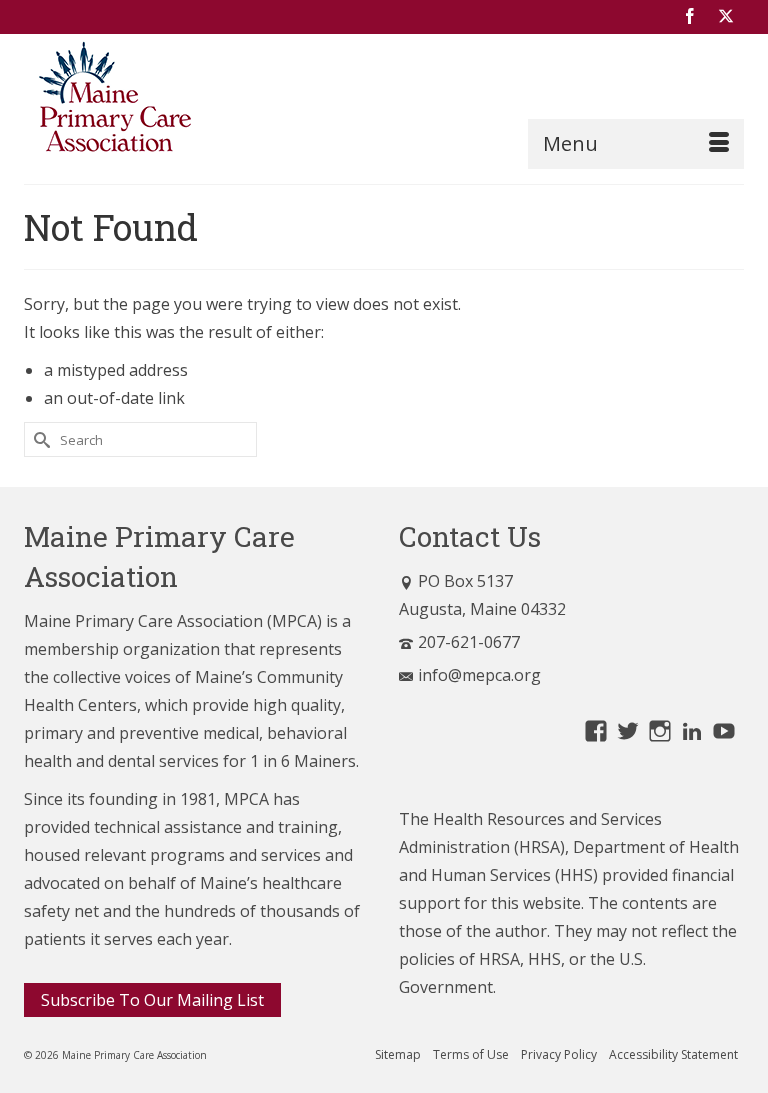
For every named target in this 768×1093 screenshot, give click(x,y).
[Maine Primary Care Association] (384, 101)
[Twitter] (726, 17)
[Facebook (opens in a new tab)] (690, 17)
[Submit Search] (39, 439)
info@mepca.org (479, 675)
